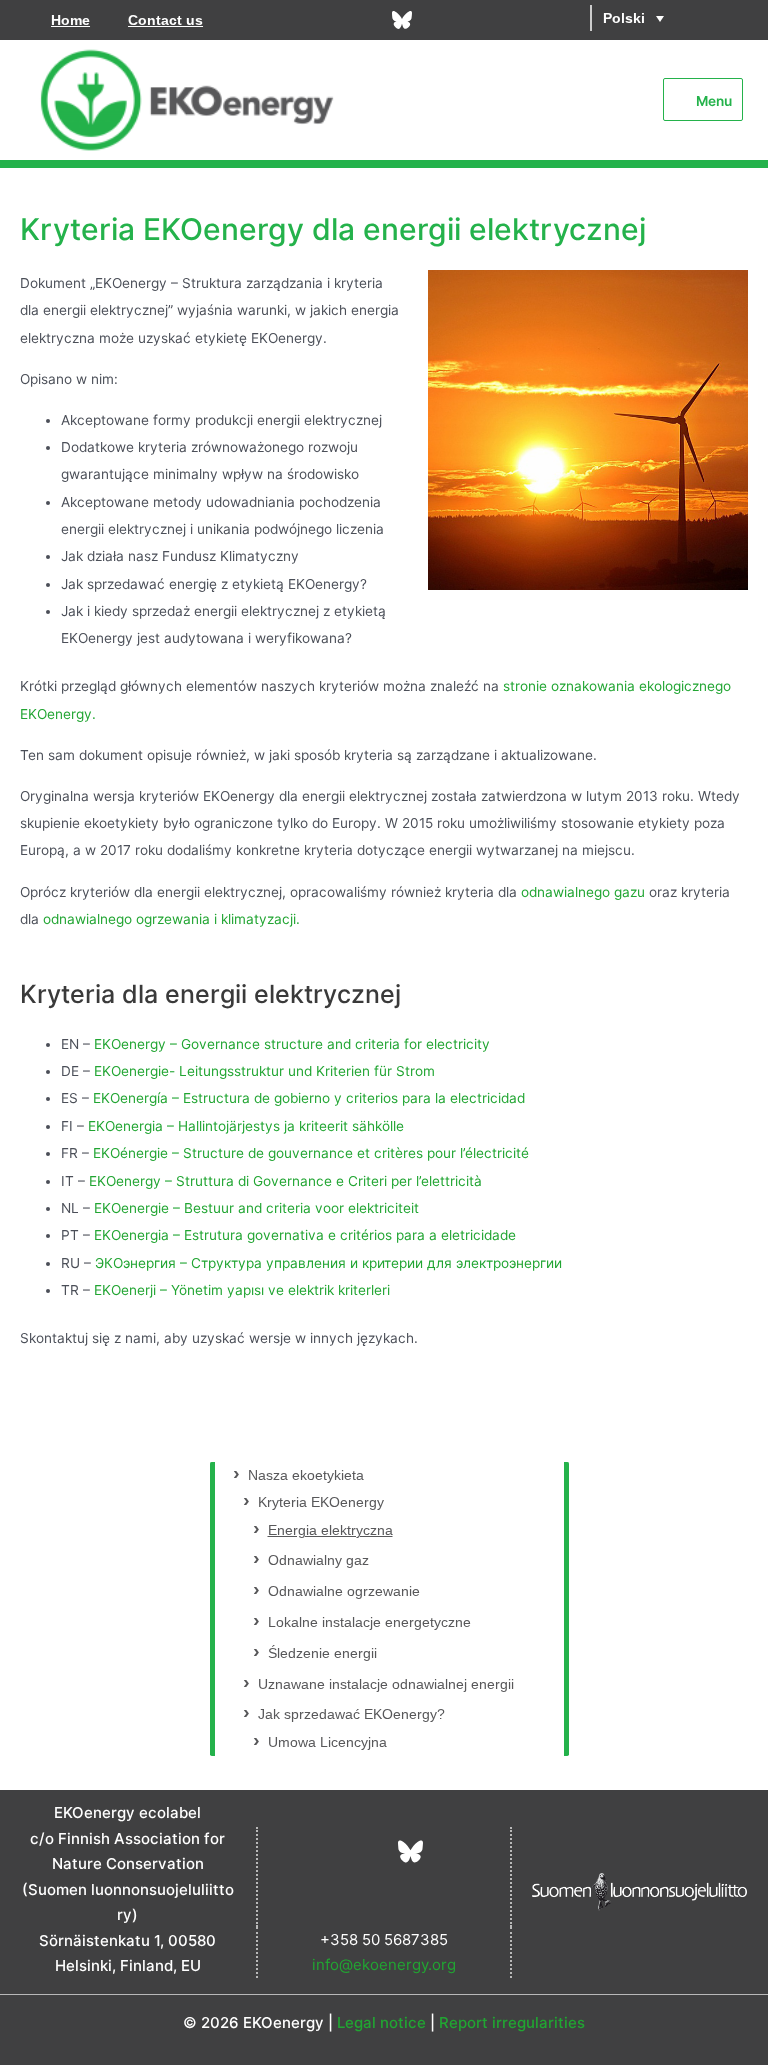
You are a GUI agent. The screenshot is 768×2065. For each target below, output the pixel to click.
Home (70, 20)
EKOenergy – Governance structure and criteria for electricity (292, 1044)
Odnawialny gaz (318, 1560)
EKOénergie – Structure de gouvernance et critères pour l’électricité (311, 1153)
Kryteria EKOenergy (321, 1502)
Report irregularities (512, 2022)
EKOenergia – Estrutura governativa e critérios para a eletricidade (305, 1235)
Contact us (165, 20)
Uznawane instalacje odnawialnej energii (386, 1684)
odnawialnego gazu (583, 892)
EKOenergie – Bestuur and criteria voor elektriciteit (256, 1208)
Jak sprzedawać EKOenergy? (351, 1714)
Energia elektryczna (330, 1530)
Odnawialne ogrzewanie (344, 1591)
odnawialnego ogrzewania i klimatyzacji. (171, 919)
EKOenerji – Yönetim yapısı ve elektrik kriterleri (242, 1290)
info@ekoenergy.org (384, 1964)
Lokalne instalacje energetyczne (369, 1622)
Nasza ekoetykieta (306, 1475)
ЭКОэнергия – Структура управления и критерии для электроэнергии (328, 1263)
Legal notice (381, 2022)
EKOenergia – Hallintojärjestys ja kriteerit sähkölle (246, 1126)
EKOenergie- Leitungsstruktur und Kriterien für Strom (264, 1071)
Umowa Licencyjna (327, 1742)
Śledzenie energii (322, 1653)
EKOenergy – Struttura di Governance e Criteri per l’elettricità (285, 1181)
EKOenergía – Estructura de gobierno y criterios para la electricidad (309, 1098)
